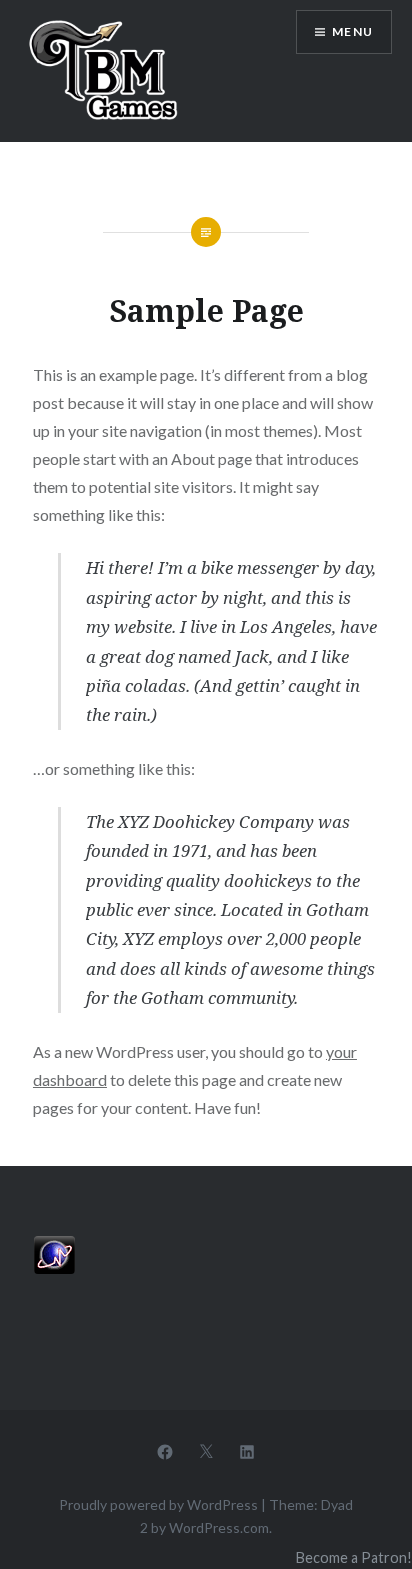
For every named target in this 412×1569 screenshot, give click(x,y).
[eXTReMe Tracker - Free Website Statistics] (54, 1268)
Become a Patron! (354, 1557)
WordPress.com (219, 1527)
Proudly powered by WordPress (158, 1504)
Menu (352, 31)
